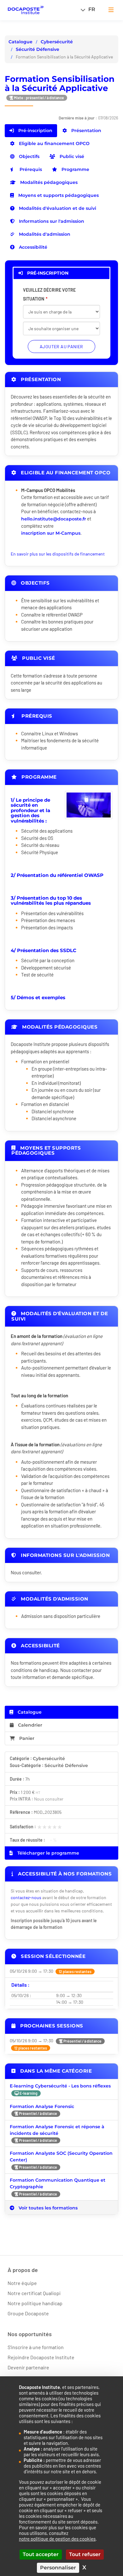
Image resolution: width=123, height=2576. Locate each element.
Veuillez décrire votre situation (49, 294)
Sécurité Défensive (38, 49)
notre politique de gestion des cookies (57, 2539)
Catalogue (20, 42)
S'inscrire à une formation (36, 2347)
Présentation (86, 131)
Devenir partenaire (28, 2367)
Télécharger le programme (48, 1853)
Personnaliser (58, 2568)
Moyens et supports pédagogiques (58, 195)
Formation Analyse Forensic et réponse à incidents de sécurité (57, 2130)
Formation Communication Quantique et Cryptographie (58, 2183)
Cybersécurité (57, 42)
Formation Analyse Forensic (42, 2106)
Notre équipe (22, 2283)
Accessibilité (32, 247)
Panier (27, 1738)
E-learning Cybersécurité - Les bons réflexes (60, 2086)
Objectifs (29, 156)
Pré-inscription (35, 131)
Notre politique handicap (35, 2303)
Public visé (71, 156)
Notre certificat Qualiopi (34, 2293)
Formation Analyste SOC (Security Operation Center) (61, 2157)
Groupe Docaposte (28, 2313)
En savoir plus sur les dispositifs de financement (58, 554)
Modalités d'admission (44, 234)
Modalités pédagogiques (48, 182)
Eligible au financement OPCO (54, 143)
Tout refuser (85, 2554)
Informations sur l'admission (51, 221)
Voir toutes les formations (47, 2208)
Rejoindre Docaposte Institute (41, 2357)
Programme (75, 169)
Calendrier (29, 1725)
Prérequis (30, 169)
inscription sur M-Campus (51, 533)
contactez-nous (26, 1897)
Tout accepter (41, 2554)
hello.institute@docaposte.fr (54, 519)
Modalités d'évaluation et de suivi (57, 208)
